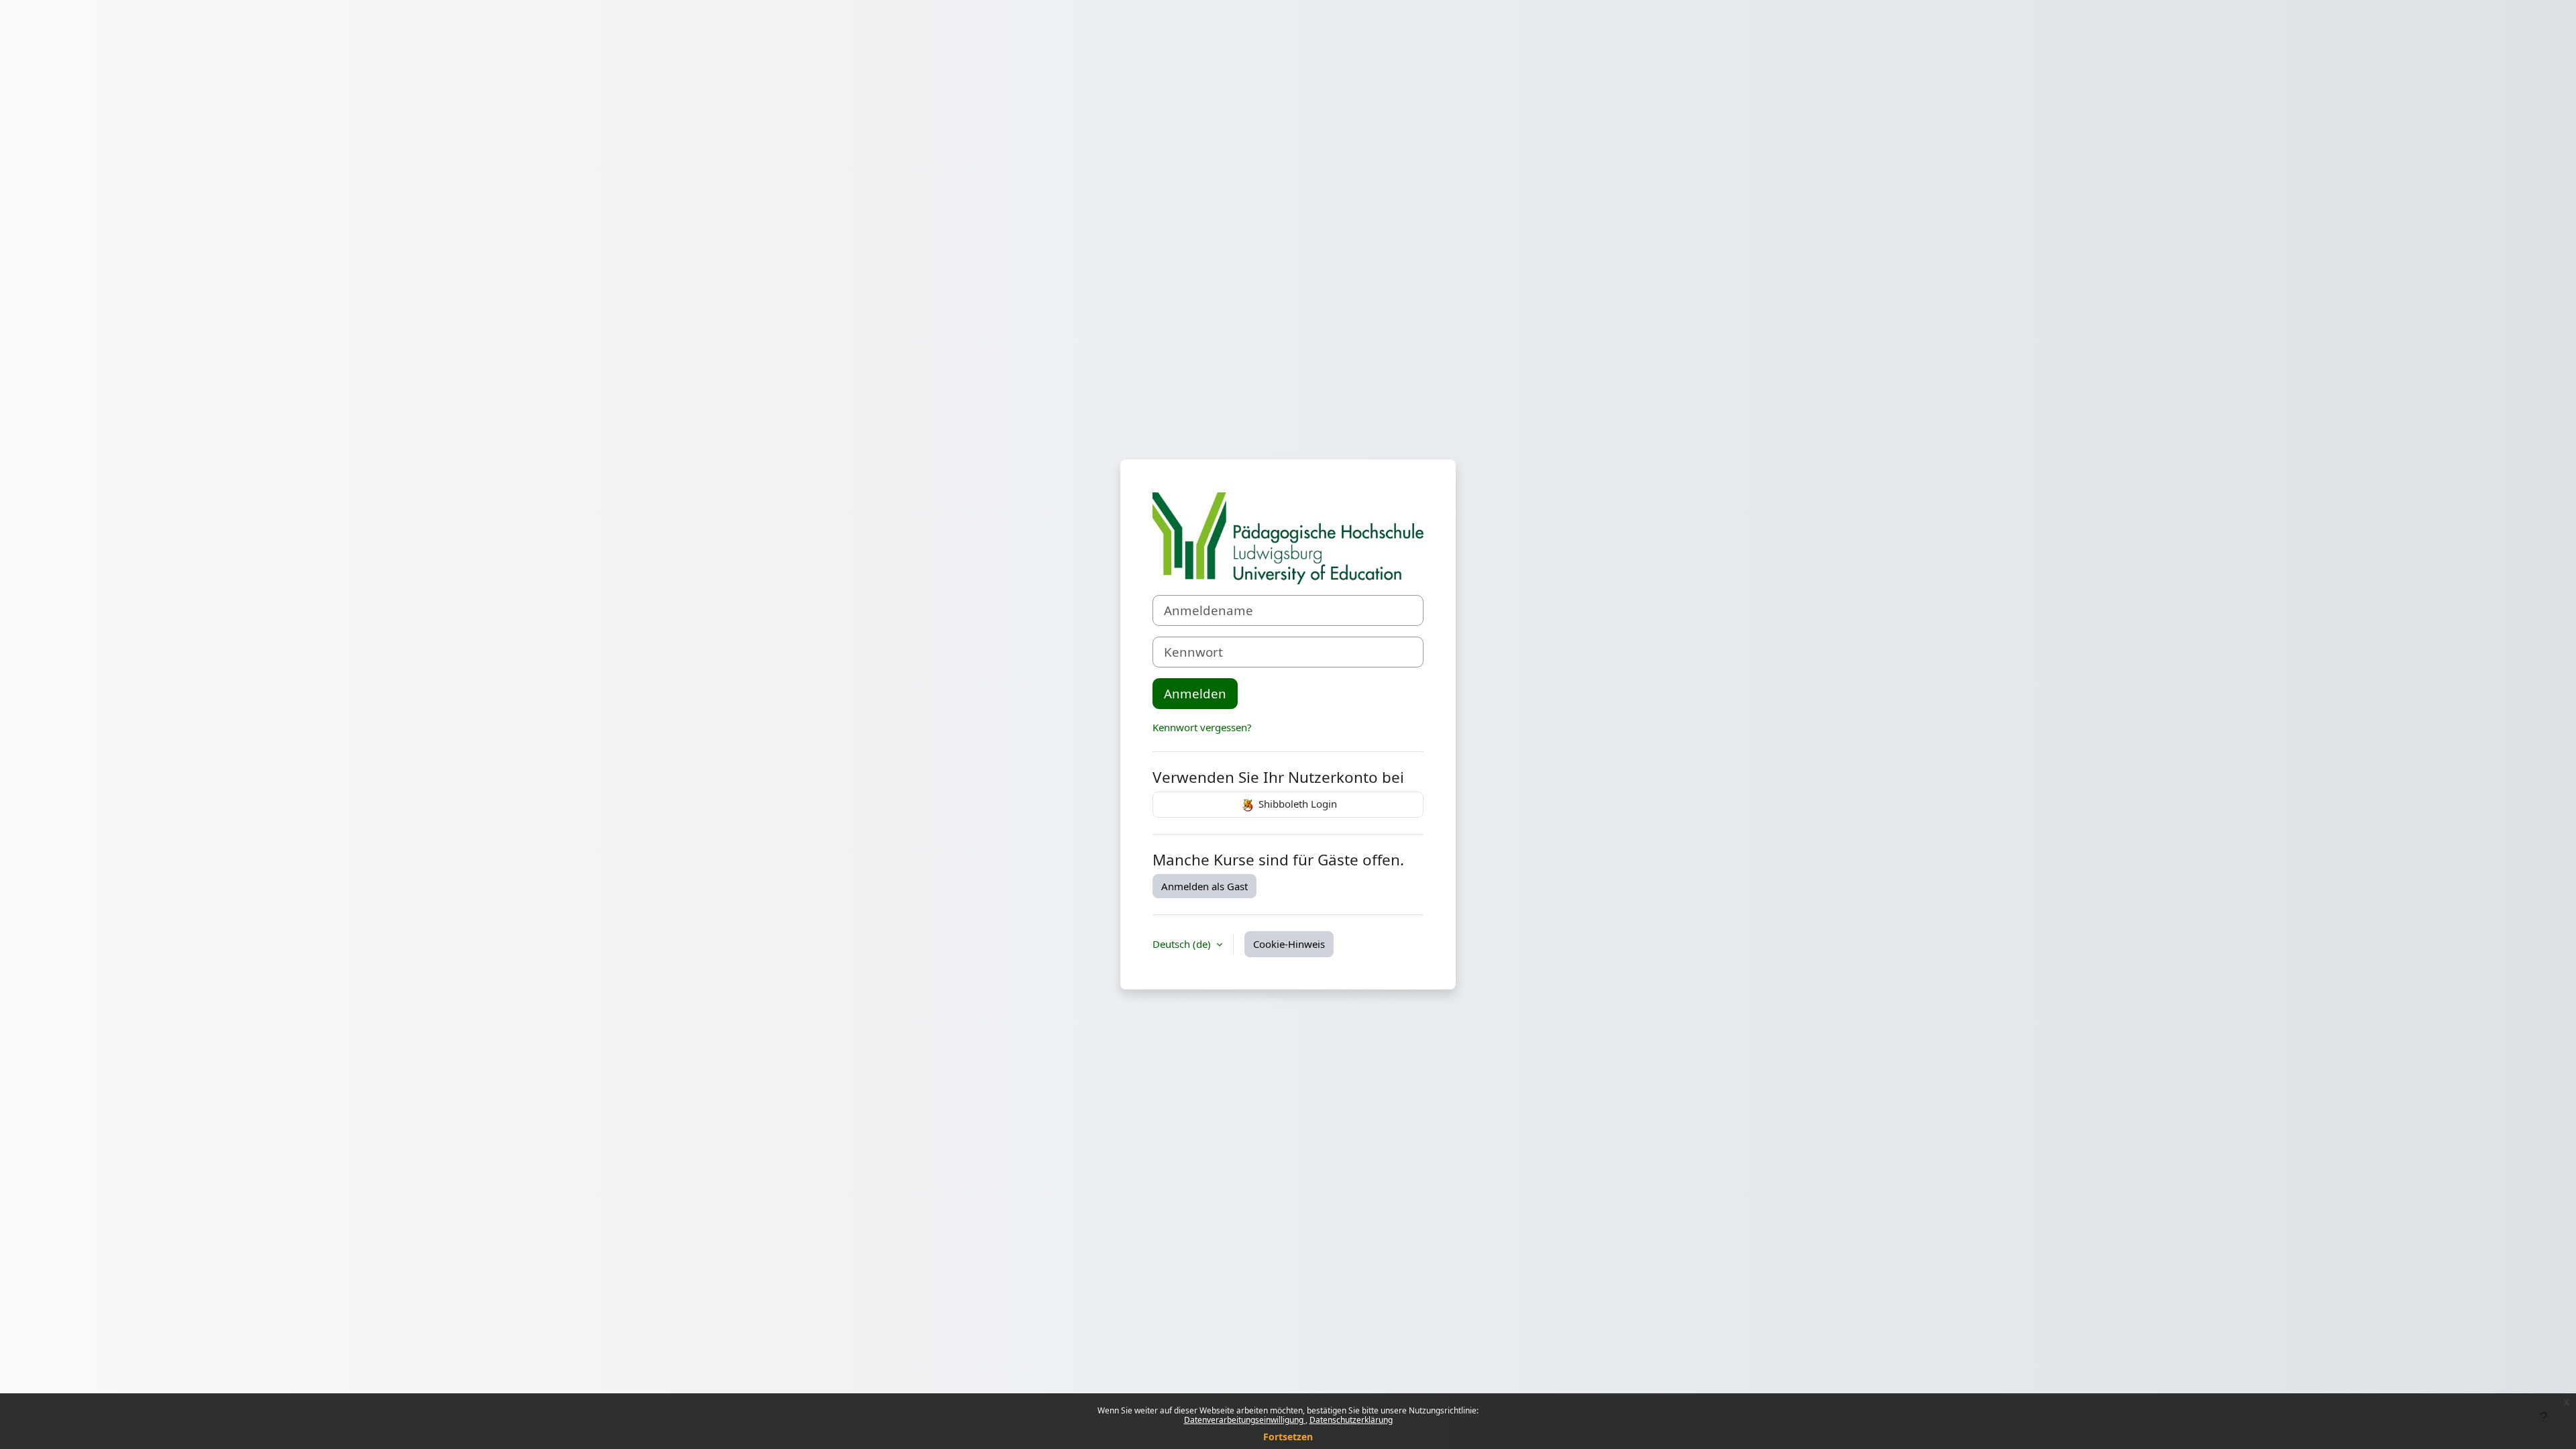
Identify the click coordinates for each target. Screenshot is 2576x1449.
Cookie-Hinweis (1289, 944)
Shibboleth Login (1296, 804)
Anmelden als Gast (1204, 886)
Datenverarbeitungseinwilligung (1245, 1420)
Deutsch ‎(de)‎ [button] (1183, 944)
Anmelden (1195, 693)
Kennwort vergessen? (1202, 727)
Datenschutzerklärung (1351, 1420)
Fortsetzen (1288, 1437)
